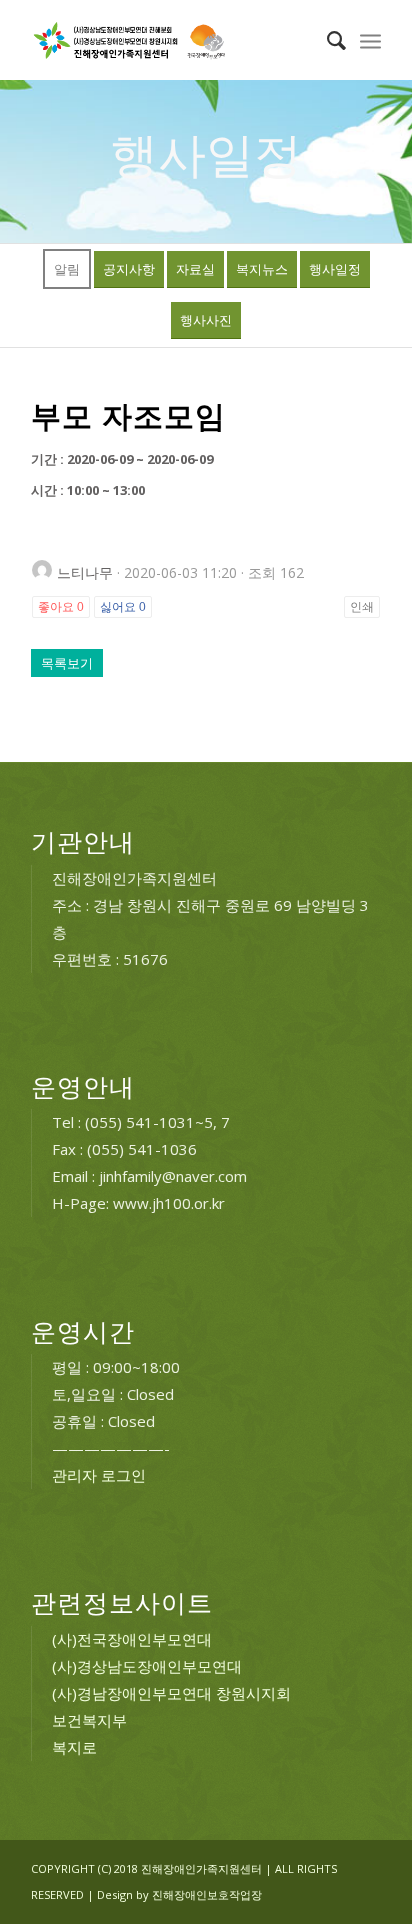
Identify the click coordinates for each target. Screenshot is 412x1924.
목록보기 (67, 663)
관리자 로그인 (99, 1475)
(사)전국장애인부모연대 (132, 1639)
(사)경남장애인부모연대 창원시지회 (171, 1693)
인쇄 (362, 607)
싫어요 (123, 607)
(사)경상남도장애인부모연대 (147, 1666)
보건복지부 (89, 1720)
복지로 (74, 1747)
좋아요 (61, 607)
